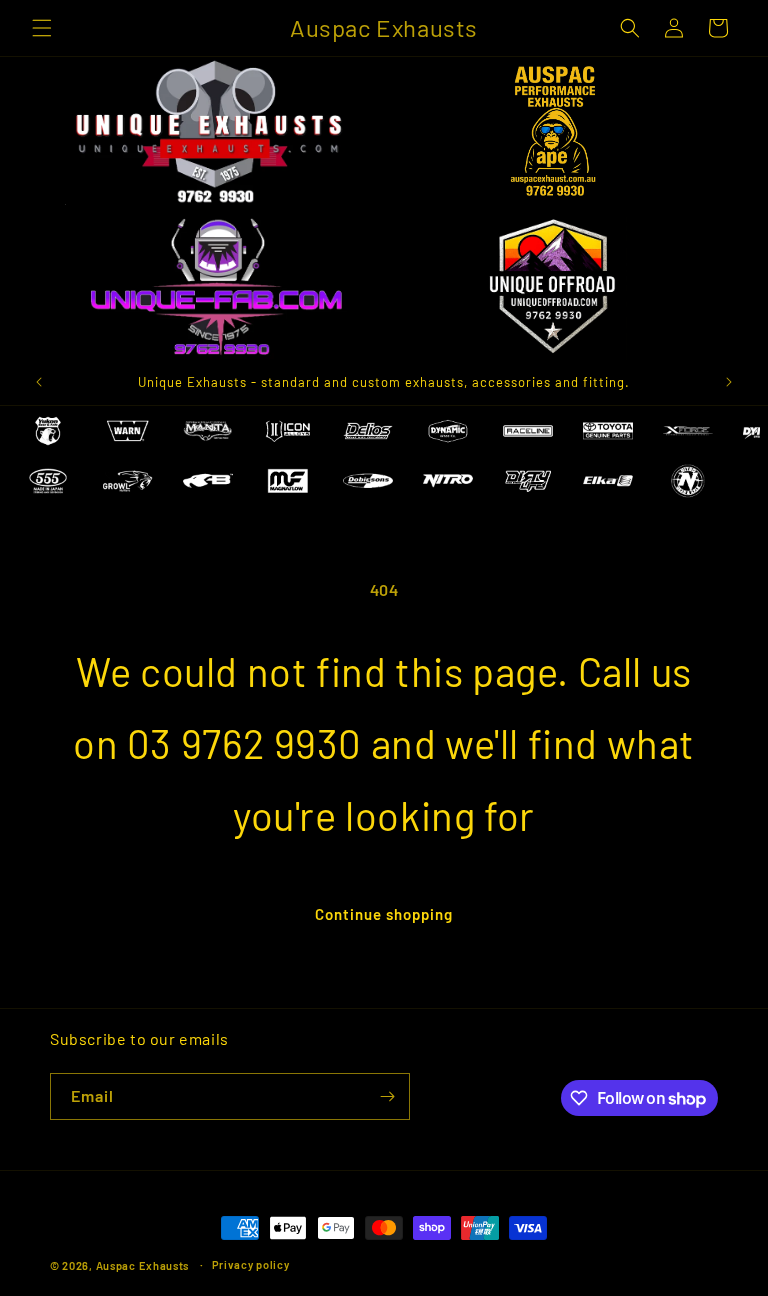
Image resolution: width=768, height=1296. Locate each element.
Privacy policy (251, 1264)
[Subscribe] (387, 1096)
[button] (42, 28)
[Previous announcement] (39, 382)
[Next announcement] (729, 382)
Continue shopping (384, 914)
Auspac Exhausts (143, 1265)
